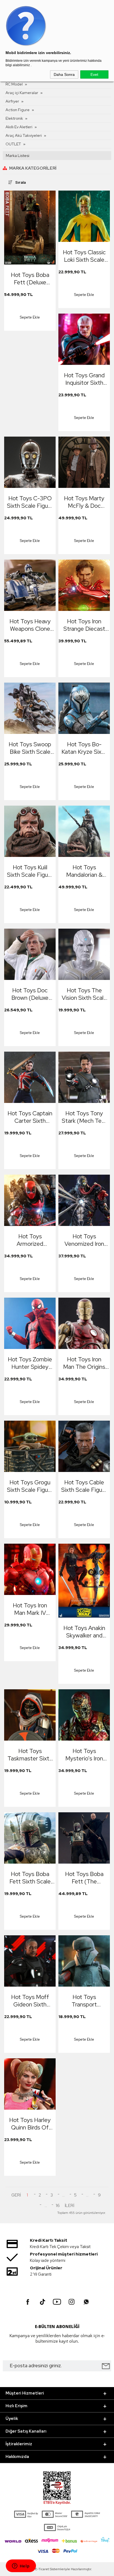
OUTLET (13, 144)
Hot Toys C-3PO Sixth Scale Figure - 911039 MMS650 (30, 502)
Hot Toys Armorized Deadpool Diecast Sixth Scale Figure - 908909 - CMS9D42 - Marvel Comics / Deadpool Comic (30, 1240)
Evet (94, 74)
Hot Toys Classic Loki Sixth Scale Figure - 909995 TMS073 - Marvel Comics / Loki (84, 256)
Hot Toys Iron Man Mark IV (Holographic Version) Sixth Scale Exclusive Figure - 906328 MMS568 (30, 1609)
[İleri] (69, 2206)
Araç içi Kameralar (22, 93)
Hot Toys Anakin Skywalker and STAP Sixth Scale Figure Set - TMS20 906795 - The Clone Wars (84, 1632)
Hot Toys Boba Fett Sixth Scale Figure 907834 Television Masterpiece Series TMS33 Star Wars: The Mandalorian (30, 1878)
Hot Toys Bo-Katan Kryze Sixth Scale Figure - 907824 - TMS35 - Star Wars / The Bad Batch (84, 748)
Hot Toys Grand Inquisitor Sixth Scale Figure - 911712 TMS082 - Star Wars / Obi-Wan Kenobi (84, 379)
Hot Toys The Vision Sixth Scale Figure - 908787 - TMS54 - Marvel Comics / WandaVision (84, 994)
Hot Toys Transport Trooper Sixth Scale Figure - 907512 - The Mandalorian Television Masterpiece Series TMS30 (84, 2001)
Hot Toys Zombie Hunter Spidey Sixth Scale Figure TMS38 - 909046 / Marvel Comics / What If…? (30, 1363)
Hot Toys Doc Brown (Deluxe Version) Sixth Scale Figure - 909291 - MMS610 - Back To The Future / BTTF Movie (30, 994)
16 (58, 2206)
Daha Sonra (64, 74)
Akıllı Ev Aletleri (19, 127)
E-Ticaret (42, 2569)
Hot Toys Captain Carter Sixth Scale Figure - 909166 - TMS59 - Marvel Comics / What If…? (30, 1117)
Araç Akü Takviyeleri (24, 135)
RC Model (14, 84)
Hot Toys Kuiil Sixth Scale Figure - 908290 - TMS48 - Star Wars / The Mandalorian (30, 871)
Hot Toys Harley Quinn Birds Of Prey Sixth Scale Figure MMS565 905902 (30, 2124)
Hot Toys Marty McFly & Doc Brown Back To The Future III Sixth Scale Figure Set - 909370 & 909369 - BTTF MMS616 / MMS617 (84, 502)
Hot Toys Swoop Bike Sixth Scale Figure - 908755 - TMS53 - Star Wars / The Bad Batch (30, 748)
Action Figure (18, 110)
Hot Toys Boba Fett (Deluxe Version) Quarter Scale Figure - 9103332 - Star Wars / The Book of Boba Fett (30, 279)
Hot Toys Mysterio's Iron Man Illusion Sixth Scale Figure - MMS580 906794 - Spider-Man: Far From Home (84, 1755)
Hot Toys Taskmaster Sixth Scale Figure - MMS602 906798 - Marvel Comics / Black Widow (30, 1755)
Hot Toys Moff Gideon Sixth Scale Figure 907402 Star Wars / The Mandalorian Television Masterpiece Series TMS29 (30, 2001)
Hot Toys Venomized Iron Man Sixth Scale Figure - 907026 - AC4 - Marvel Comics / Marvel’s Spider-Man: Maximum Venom (84, 1240)
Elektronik (14, 118)
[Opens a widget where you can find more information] (21, 2566)
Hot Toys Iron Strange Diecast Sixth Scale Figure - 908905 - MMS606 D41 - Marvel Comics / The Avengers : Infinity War (84, 625)
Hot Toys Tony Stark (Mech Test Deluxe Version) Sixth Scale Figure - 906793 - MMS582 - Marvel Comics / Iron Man (84, 1117)
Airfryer (12, 101)
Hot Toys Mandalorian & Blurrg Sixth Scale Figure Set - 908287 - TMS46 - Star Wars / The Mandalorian (84, 871)
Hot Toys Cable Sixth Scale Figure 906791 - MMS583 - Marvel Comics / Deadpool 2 (84, 1486)
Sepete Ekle (30, 317)
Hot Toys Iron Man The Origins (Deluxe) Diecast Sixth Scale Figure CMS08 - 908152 (84, 1363)
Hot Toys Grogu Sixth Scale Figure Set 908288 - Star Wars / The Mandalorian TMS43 (30, 1486)
